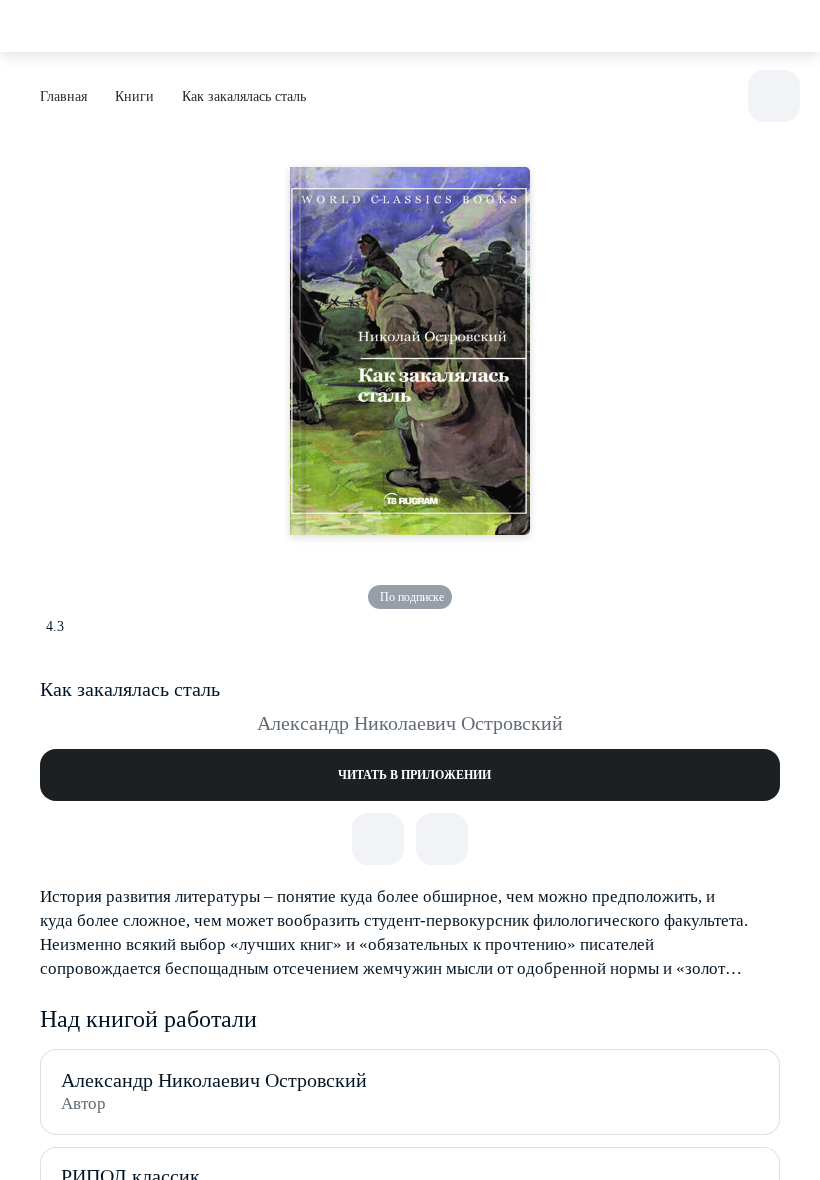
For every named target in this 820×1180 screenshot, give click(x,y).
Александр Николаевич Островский (410, 723)
